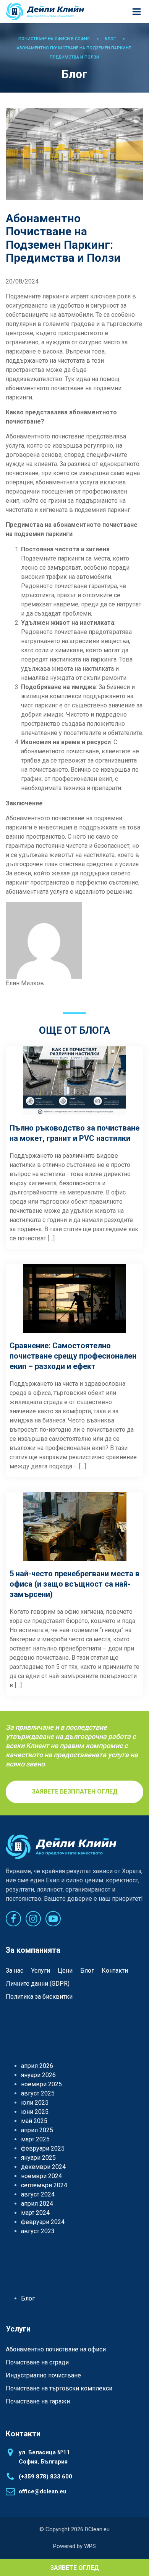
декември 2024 (43, 2167)
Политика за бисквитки (39, 1997)
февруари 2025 (43, 2148)
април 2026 (37, 2066)
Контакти (115, 1971)
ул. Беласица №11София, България (44, 2457)
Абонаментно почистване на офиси (56, 2349)
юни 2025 (35, 2112)
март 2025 (35, 2139)
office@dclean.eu (43, 2491)
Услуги (40, 1971)
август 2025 (38, 2093)
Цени (65, 1971)
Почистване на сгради (37, 2362)
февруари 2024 (43, 2222)
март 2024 (35, 2213)
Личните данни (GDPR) (38, 1984)
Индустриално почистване (43, 2375)
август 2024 (38, 2194)
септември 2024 (44, 2185)
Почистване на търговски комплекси (59, 2388)
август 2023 (38, 2231)
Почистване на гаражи (38, 2401)
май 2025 (34, 2121)
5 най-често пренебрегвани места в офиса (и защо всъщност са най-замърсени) (74, 1584)
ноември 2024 (41, 2176)
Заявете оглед (74, 2568)
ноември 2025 (41, 2084)
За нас (15, 1971)
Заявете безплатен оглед (75, 1791)
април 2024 (37, 2204)
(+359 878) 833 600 (45, 2477)
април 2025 (37, 2130)
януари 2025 (38, 2158)
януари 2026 (38, 2075)
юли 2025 (35, 2103)
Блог (87, 1971)
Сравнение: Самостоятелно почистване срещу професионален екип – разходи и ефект (73, 1356)
